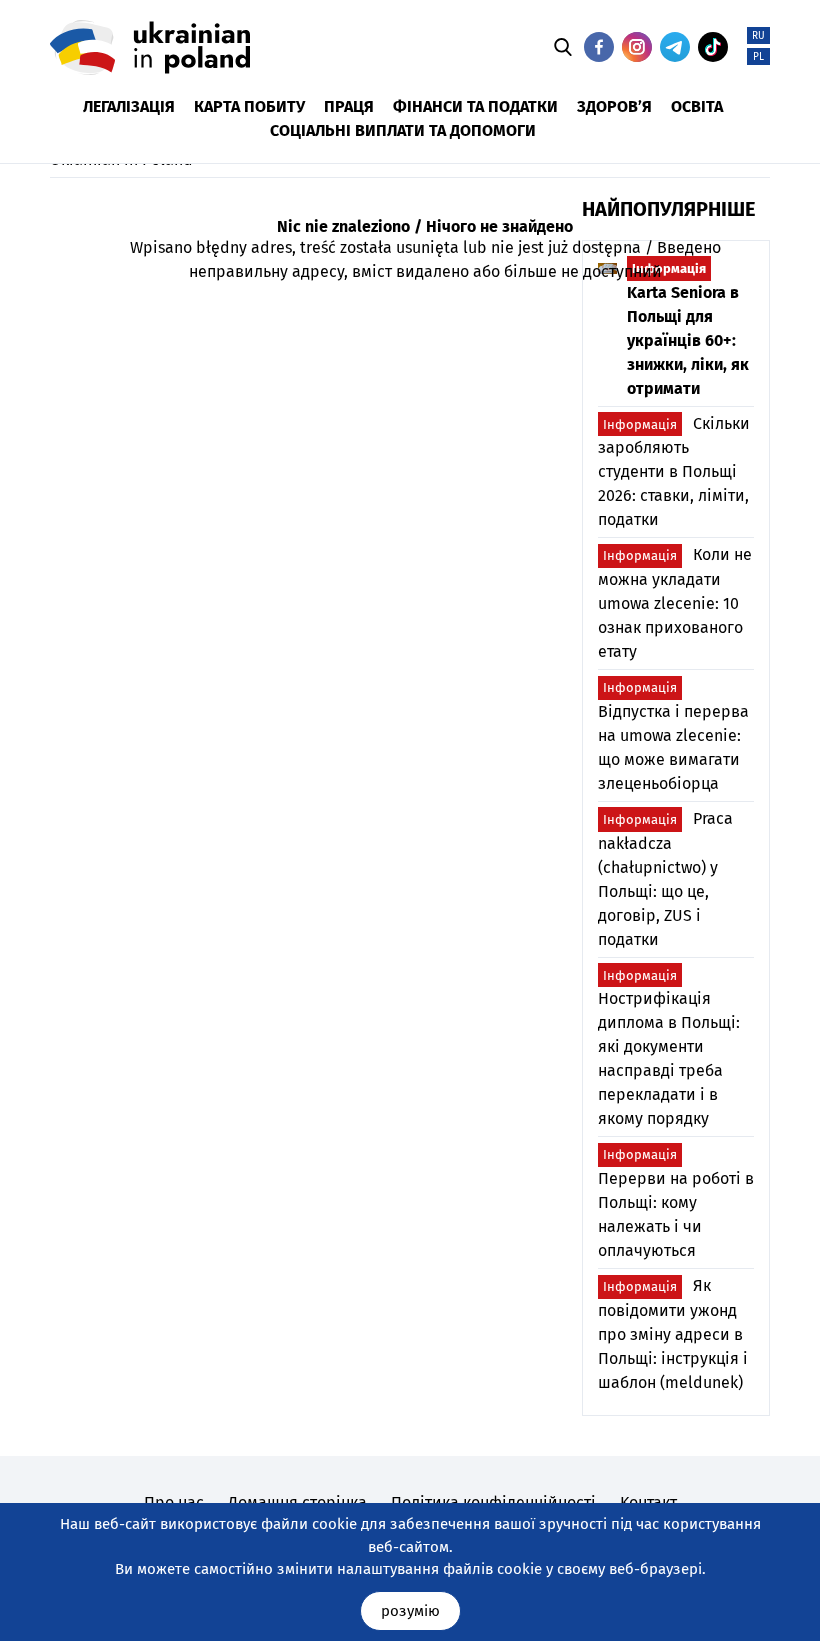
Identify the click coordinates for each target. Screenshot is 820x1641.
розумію (410, 1611)
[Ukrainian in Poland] (150, 47)
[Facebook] (599, 47)
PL (758, 57)
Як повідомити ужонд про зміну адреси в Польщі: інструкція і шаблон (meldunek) (673, 1334)
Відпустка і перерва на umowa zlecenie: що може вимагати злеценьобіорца (673, 736)
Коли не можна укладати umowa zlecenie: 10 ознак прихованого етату (675, 603)
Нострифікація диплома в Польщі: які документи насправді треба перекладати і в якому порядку (669, 1048)
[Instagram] (637, 47)
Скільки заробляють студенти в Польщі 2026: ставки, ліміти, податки (674, 472)
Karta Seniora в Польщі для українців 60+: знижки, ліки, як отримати (688, 329)
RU (758, 36)
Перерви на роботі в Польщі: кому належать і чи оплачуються (676, 1203)
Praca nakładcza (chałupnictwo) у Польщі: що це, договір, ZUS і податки (665, 879)
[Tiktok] (713, 47)
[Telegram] (675, 47)
